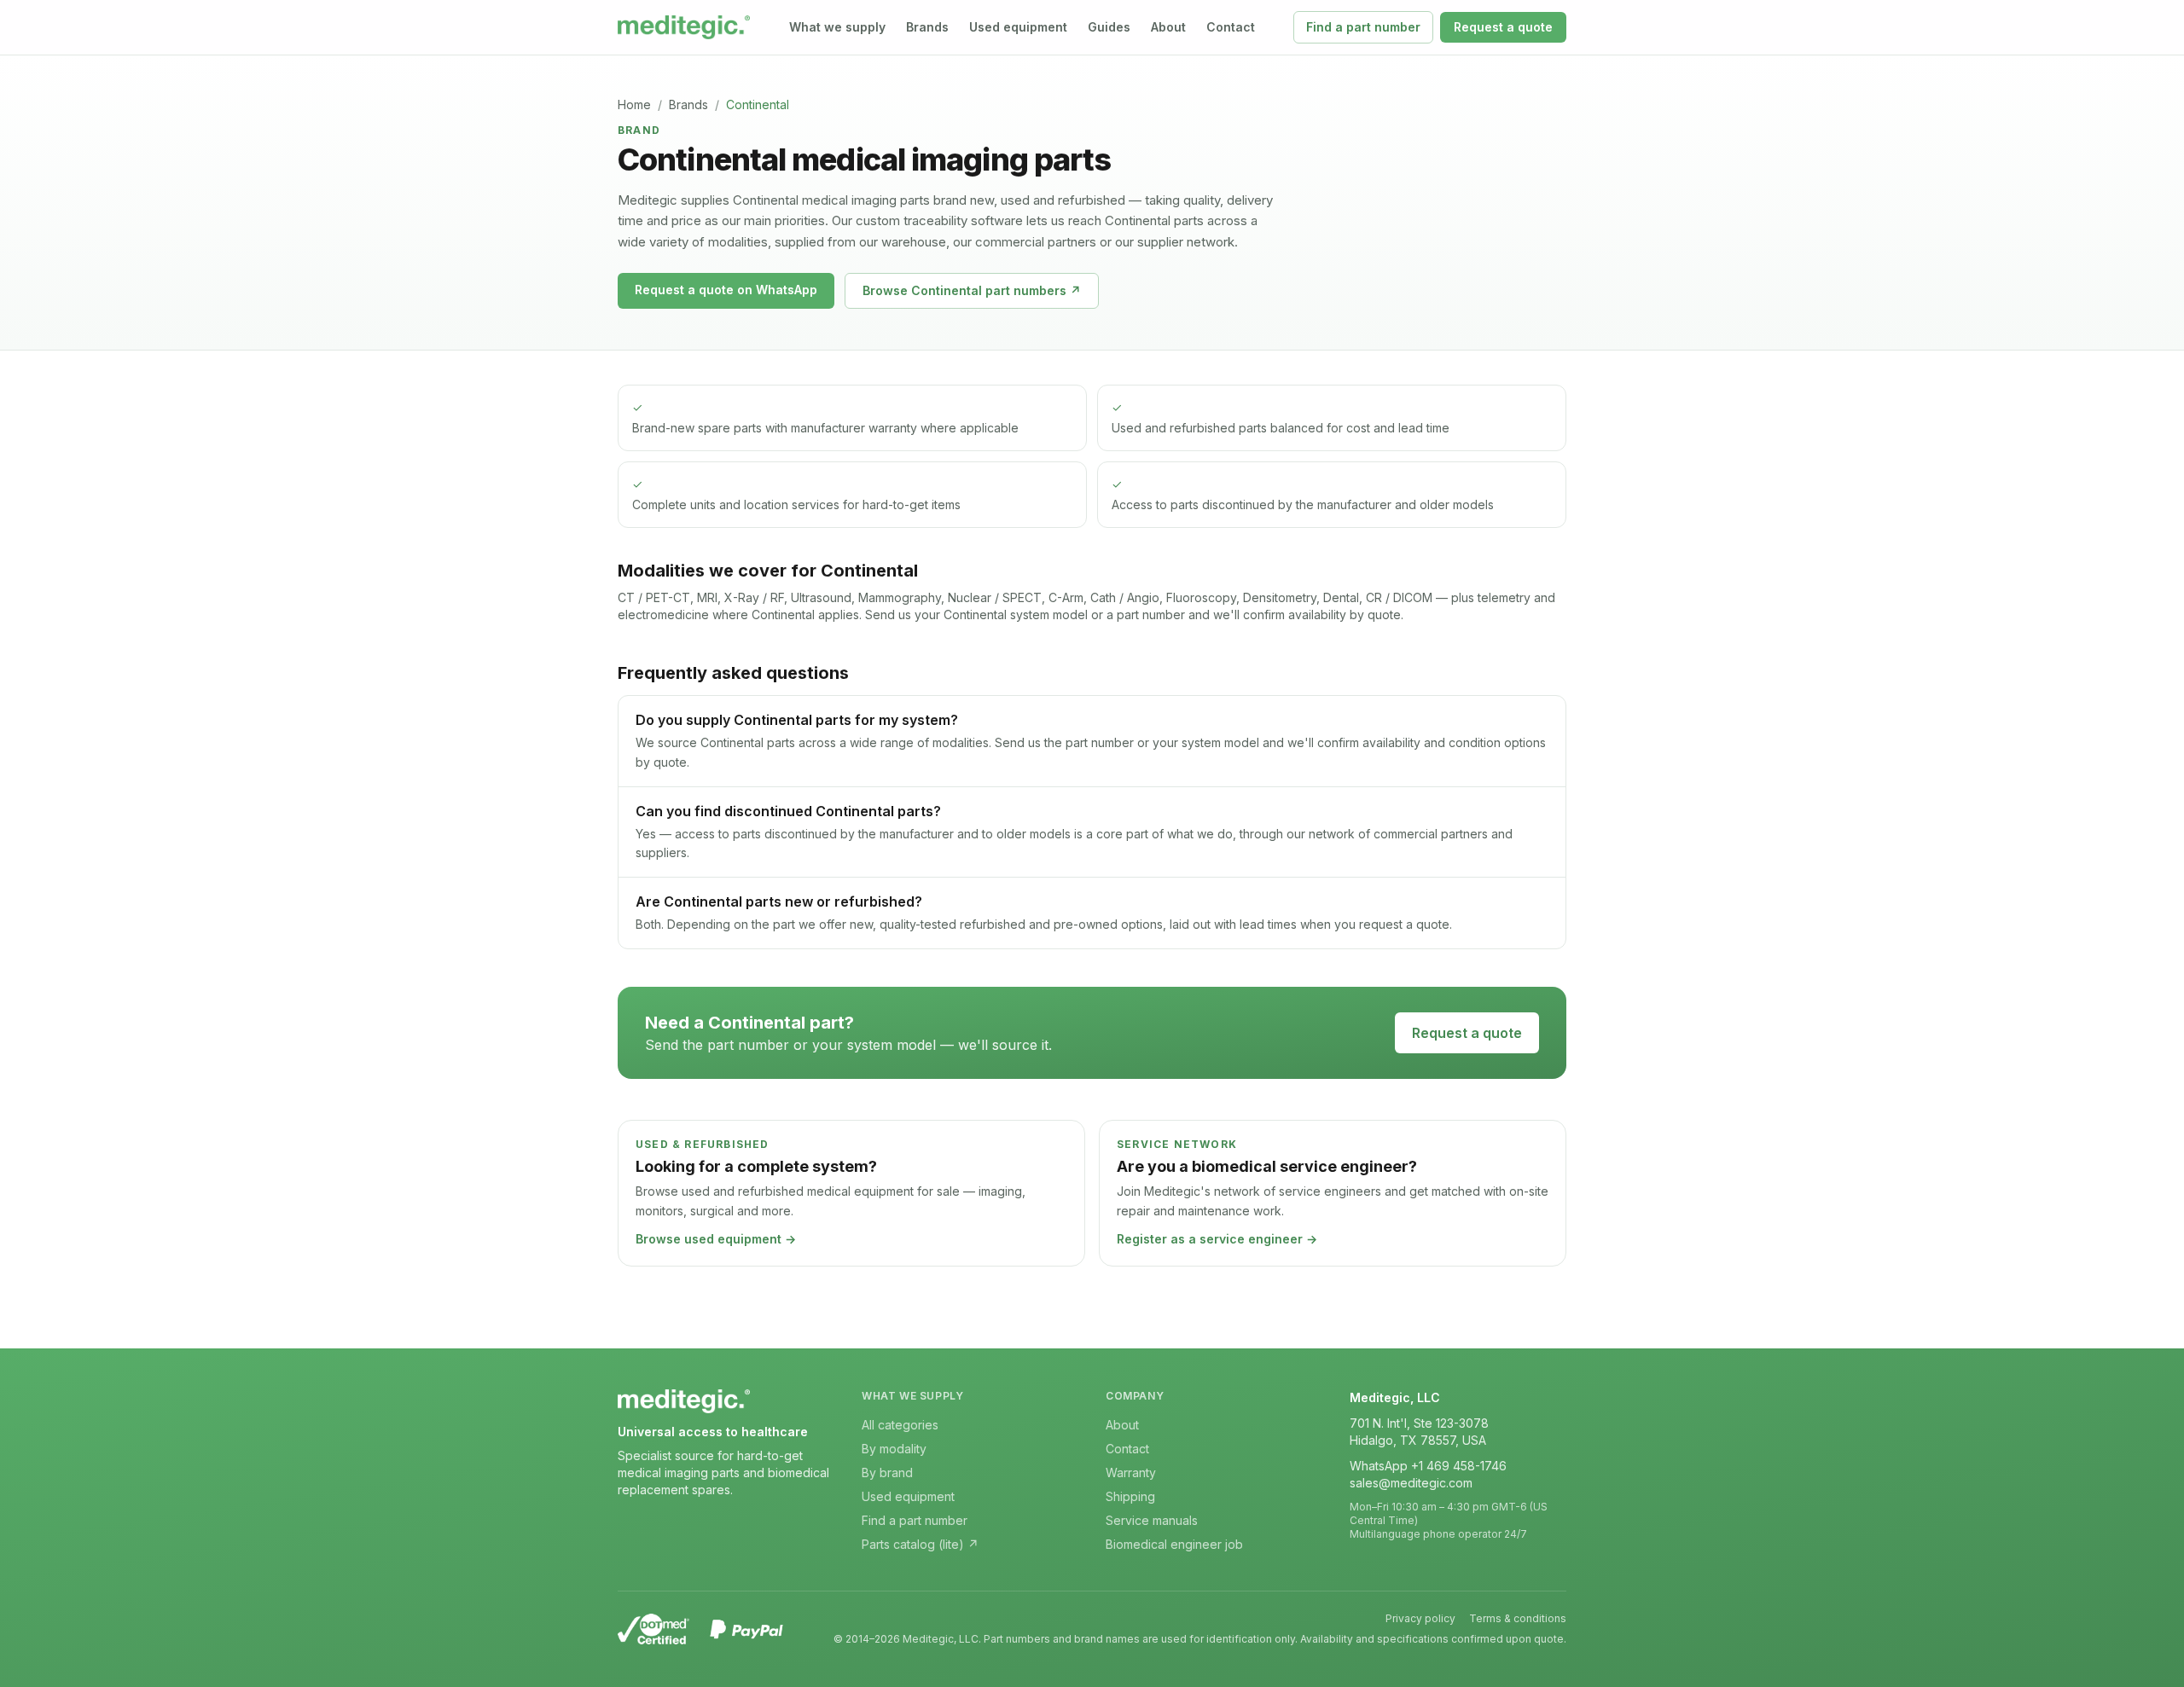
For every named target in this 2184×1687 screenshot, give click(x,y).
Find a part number (1363, 27)
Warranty (1131, 1473)
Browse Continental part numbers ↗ (972, 290)
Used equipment (1018, 27)
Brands (927, 27)
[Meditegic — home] (684, 27)
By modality (894, 1449)
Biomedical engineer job (1174, 1544)
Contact (1231, 27)
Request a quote (1503, 27)
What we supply (837, 27)
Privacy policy (1420, 1618)
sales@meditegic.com (1411, 1483)
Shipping (1130, 1496)
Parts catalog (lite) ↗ (920, 1544)
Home (634, 104)
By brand (887, 1473)
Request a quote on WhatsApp (726, 290)
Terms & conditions (1518, 1618)
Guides (1109, 27)
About (1168, 27)
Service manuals (1152, 1520)
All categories (900, 1425)
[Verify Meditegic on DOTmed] (653, 1629)
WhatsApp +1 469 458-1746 (1428, 1466)
